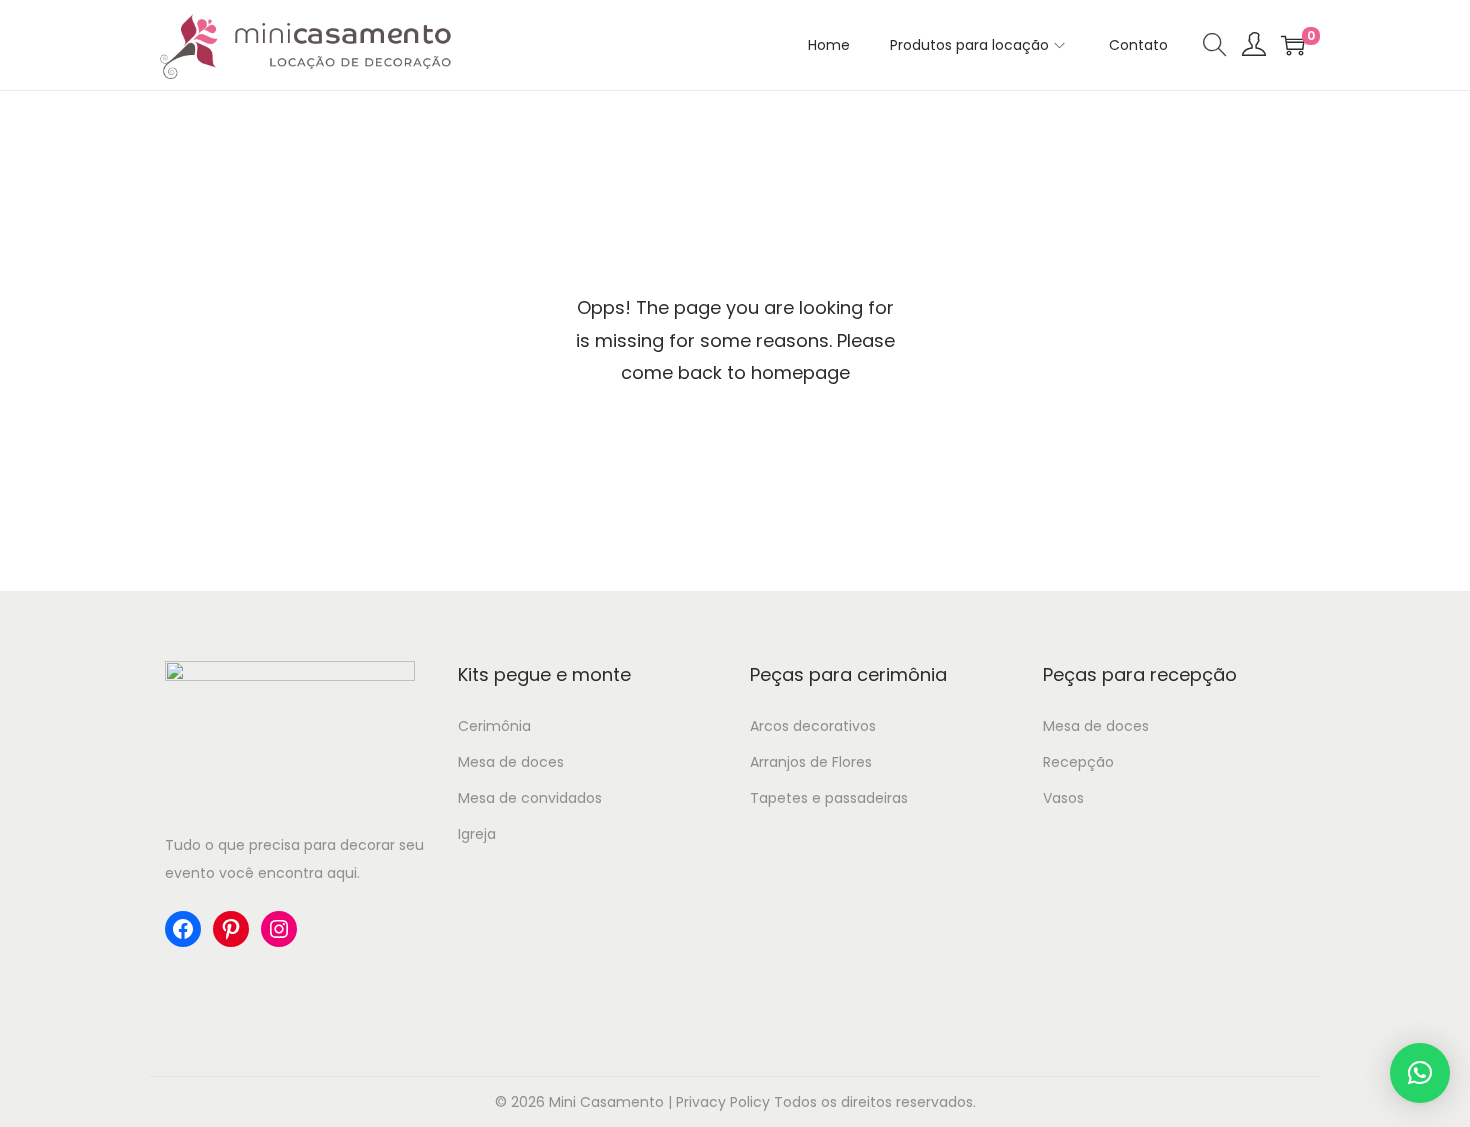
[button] (1420, 1073)
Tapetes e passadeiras (829, 798)
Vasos (1063, 798)
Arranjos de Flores (811, 762)
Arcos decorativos (813, 726)
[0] (1293, 45)
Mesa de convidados (530, 798)
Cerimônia (494, 726)
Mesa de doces (511, 762)
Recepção (1078, 762)
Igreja (477, 834)
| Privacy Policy (719, 1102)
